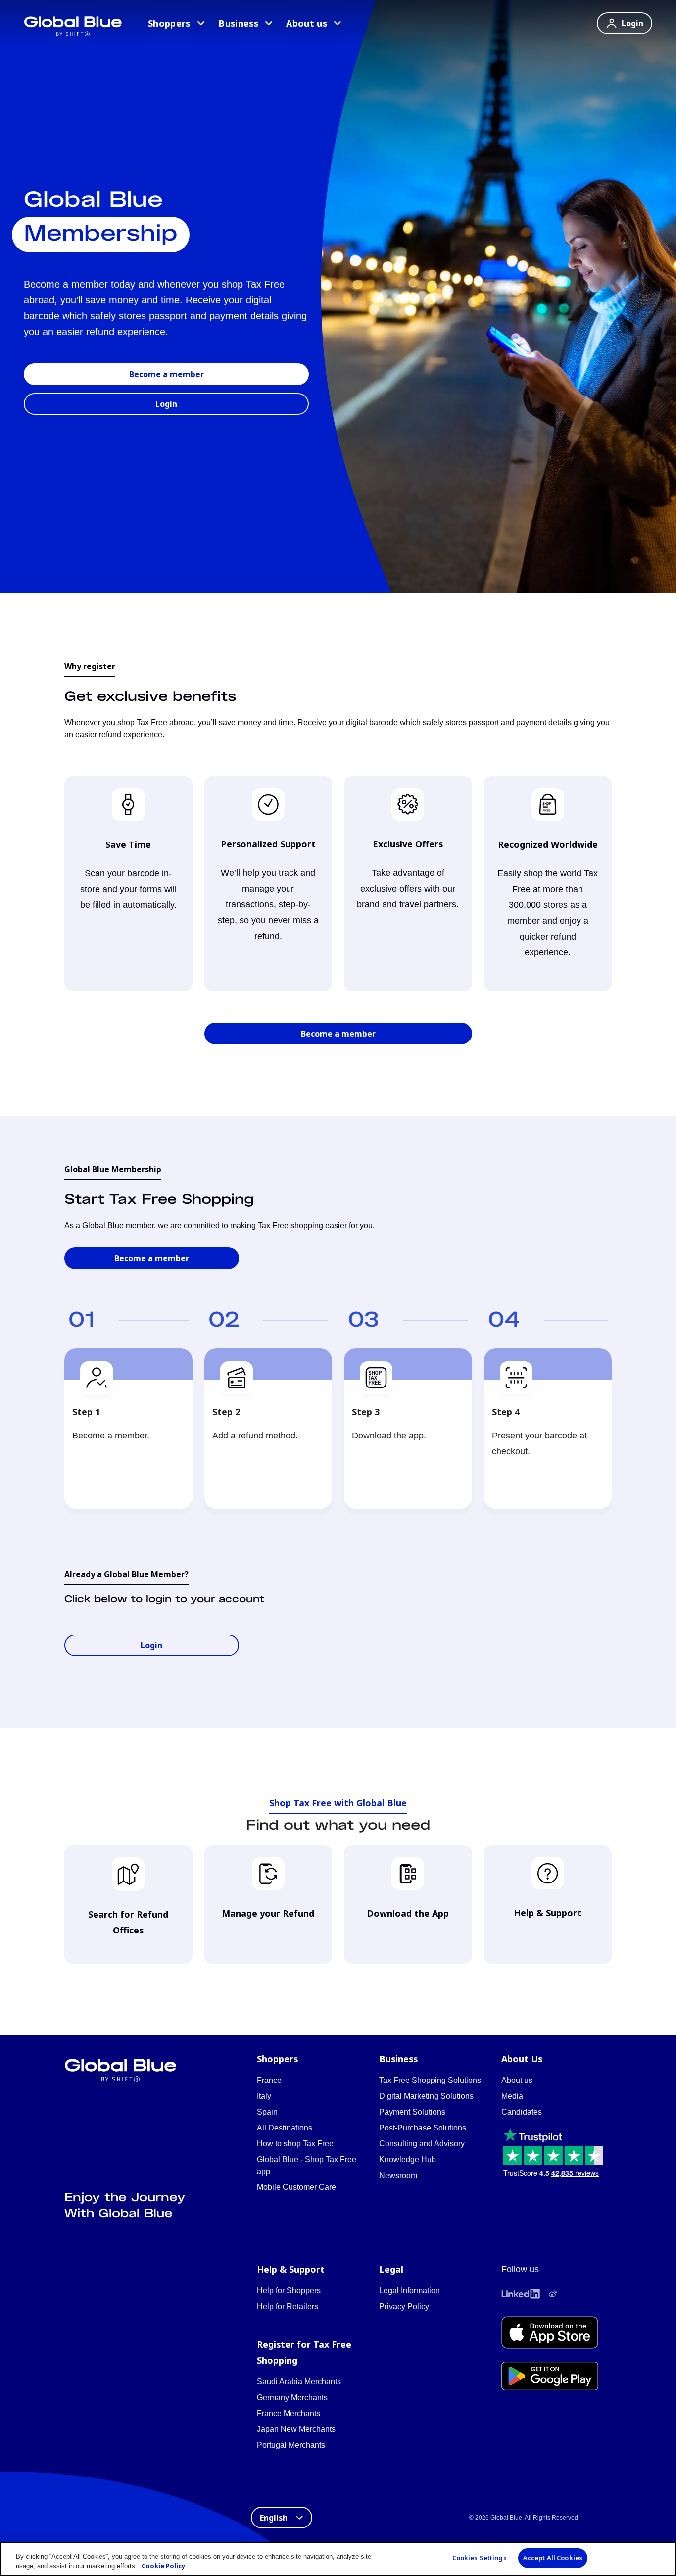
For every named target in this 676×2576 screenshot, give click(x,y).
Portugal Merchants (291, 2445)
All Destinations (285, 2128)
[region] (338, 2559)
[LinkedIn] (521, 2294)
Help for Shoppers (289, 2291)
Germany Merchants (292, 2398)
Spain (267, 2112)
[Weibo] (553, 2294)
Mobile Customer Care (296, 2187)
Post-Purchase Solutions (423, 2128)
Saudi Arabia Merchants (299, 2382)
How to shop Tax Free (295, 2144)
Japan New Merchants (296, 2429)
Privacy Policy (404, 2306)
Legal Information (410, 2291)
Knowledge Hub (408, 2159)
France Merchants (289, 2413)
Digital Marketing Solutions (426, 2096)
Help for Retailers (288, 2306)
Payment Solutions (412, 2112)
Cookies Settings (480, 2558)
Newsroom (398, 2175)
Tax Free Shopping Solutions (430, 2080)
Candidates (522, 2112)
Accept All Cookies (553, 2558)
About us (307, 23)
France (269, 2080)
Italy (264, 2096)
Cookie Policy (163, 2566)
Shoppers (169, 23)
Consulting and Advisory (422, 2144)
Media (512, 2096)
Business (238, 23)
